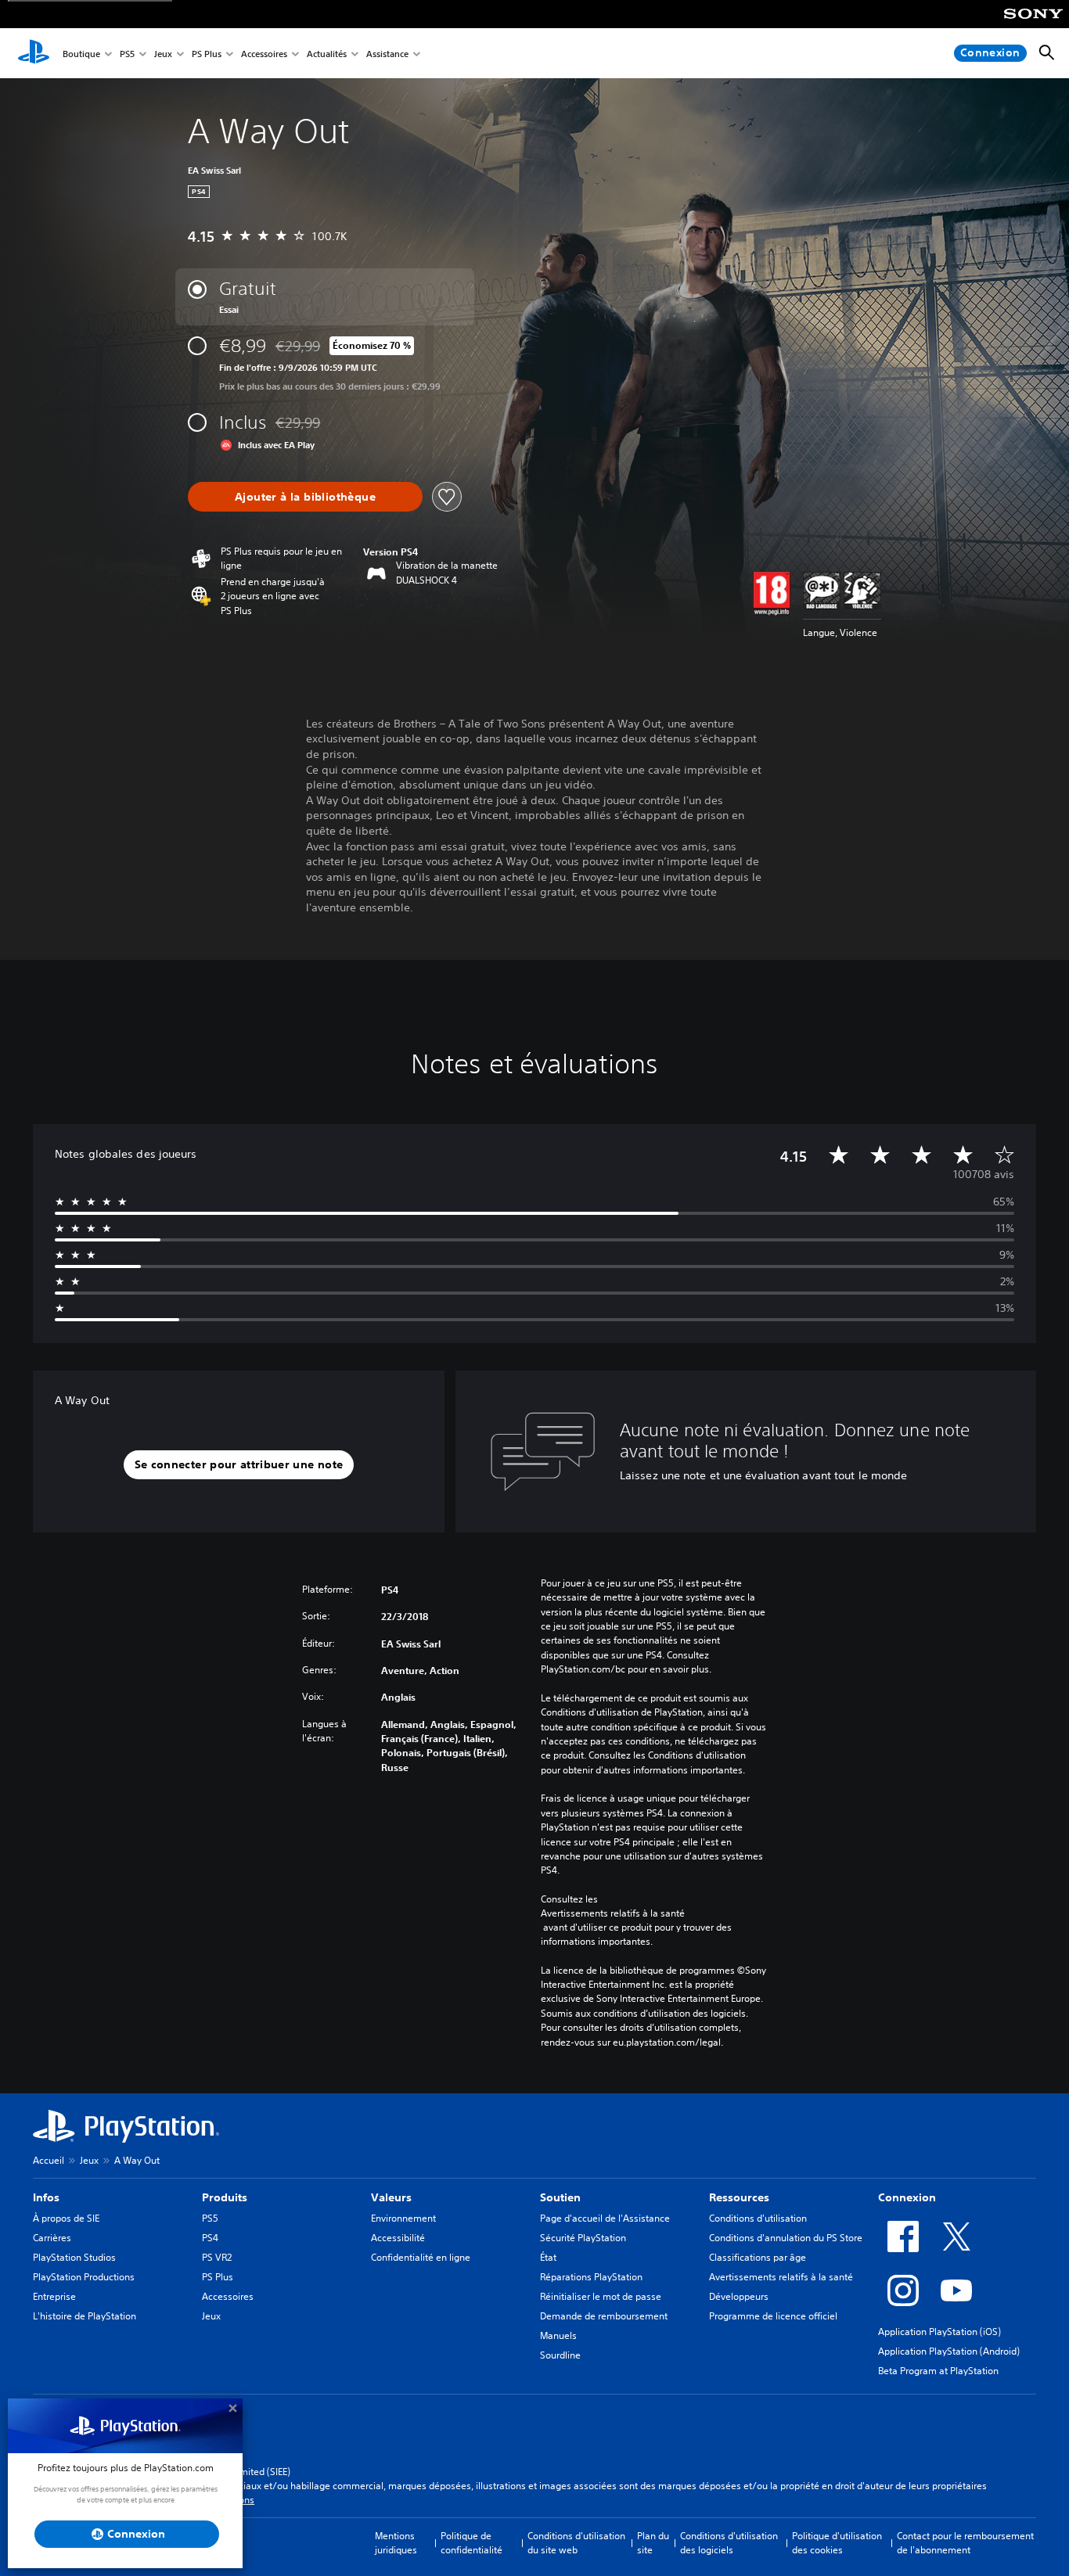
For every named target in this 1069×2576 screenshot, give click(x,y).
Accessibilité (398, 2238)
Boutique (81, 54)
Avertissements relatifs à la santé (613, 1913)
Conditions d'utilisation (758, 2218)
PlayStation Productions (84, 2277)
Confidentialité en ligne (421, 2257)
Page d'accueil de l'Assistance (605, 2218)
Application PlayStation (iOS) (939, 2332)
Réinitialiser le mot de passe (601, 2296)
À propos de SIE (66, 2218)
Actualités (327, 54)
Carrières (52, 2238)
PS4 (210, 2238)
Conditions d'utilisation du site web (576, 2543)
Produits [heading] (225, 2197)
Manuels (558, 2335)
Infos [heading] (46, 2197)
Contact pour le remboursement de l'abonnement (965, 2543)
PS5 (127, 54)
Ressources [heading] (739, 2197)
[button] (239, 1465)
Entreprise (54, 2296)
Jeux (163, 54)
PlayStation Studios (74, 2257)
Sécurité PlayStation (583, 2238)
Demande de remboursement (604, 2316)
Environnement (403, 2218)
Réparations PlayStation (591, 2277)
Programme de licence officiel (773, 2316)
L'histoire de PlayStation (85, 2316)
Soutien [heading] (560, 2197)
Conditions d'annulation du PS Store (786, 2238)
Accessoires (264, 54)
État (548, 2257)
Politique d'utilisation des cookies (837, 2543)
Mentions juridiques (396, 2543)
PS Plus (207, 54)
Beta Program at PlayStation (938, 2371)
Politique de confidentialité (472, 2543)
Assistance (387, 54)
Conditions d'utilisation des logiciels (729, 2543)
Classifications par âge (758, 2257)
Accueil (49, 2160)
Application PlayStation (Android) (949, 2351)
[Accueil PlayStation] (34, 53)
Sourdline (560, 2355)
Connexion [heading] (907, 2197)
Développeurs (739, 2296)
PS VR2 (217, 2257)
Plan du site (653, 2543)
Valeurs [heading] (391, 2197)
